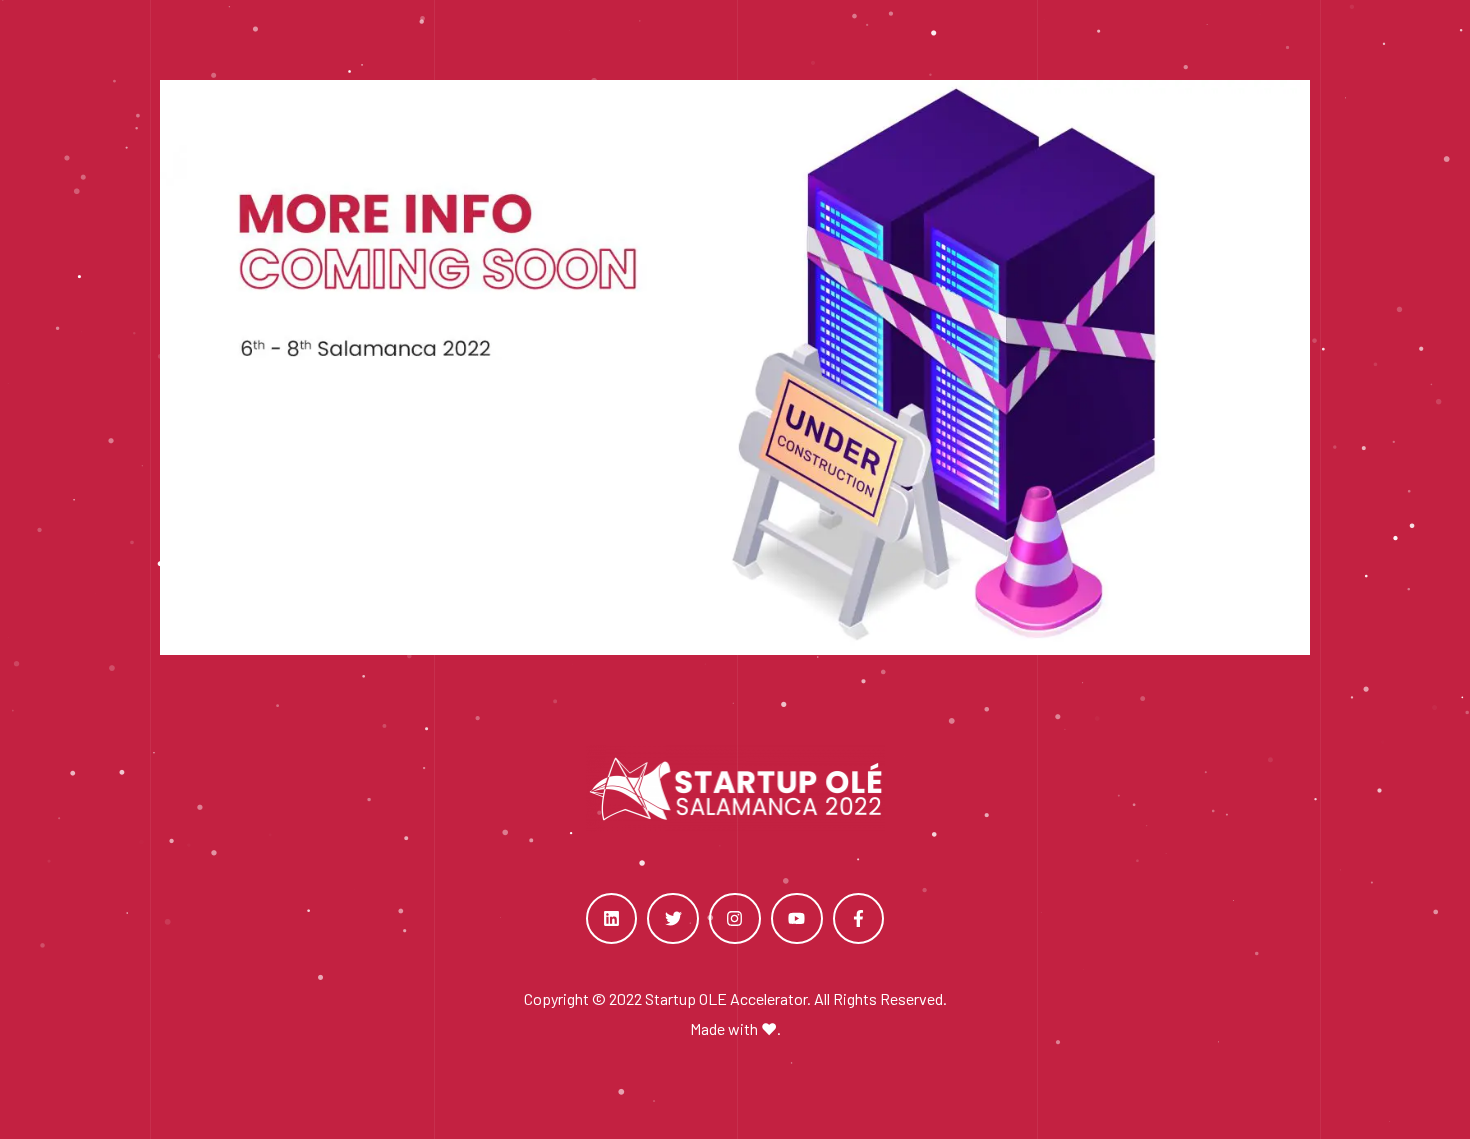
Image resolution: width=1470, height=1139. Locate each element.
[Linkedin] (612, 919)
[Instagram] (735, 919)
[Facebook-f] (859, 919)
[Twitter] (673, 919)
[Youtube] (797, 919)
